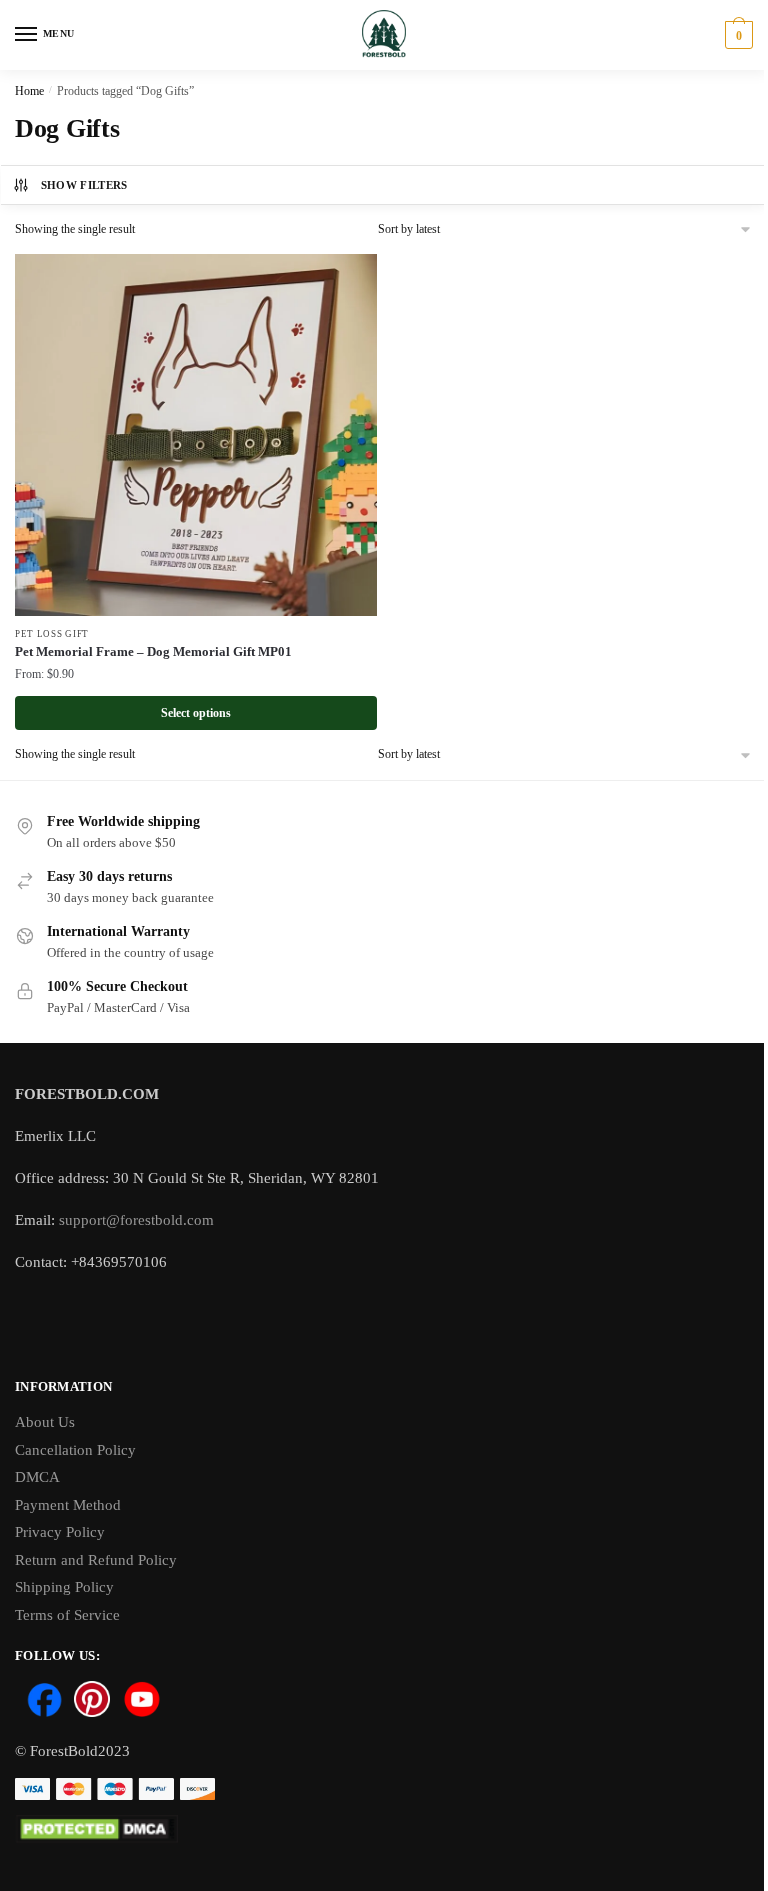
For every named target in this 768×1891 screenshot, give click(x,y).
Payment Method (68, 1505)
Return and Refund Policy (96, 1560)
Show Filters (84, 185)
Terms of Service (67, 1615)
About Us (45, 1422)
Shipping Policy (64, 1587)
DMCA (37, 1477)
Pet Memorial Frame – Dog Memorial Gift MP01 (153, 651)
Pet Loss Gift (52, 634)
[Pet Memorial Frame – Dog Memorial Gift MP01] (196, 435)
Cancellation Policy (75, 1450)
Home (29, 91)
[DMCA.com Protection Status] (384, 1829)
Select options (196, 713)
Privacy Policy (60, 1532)
